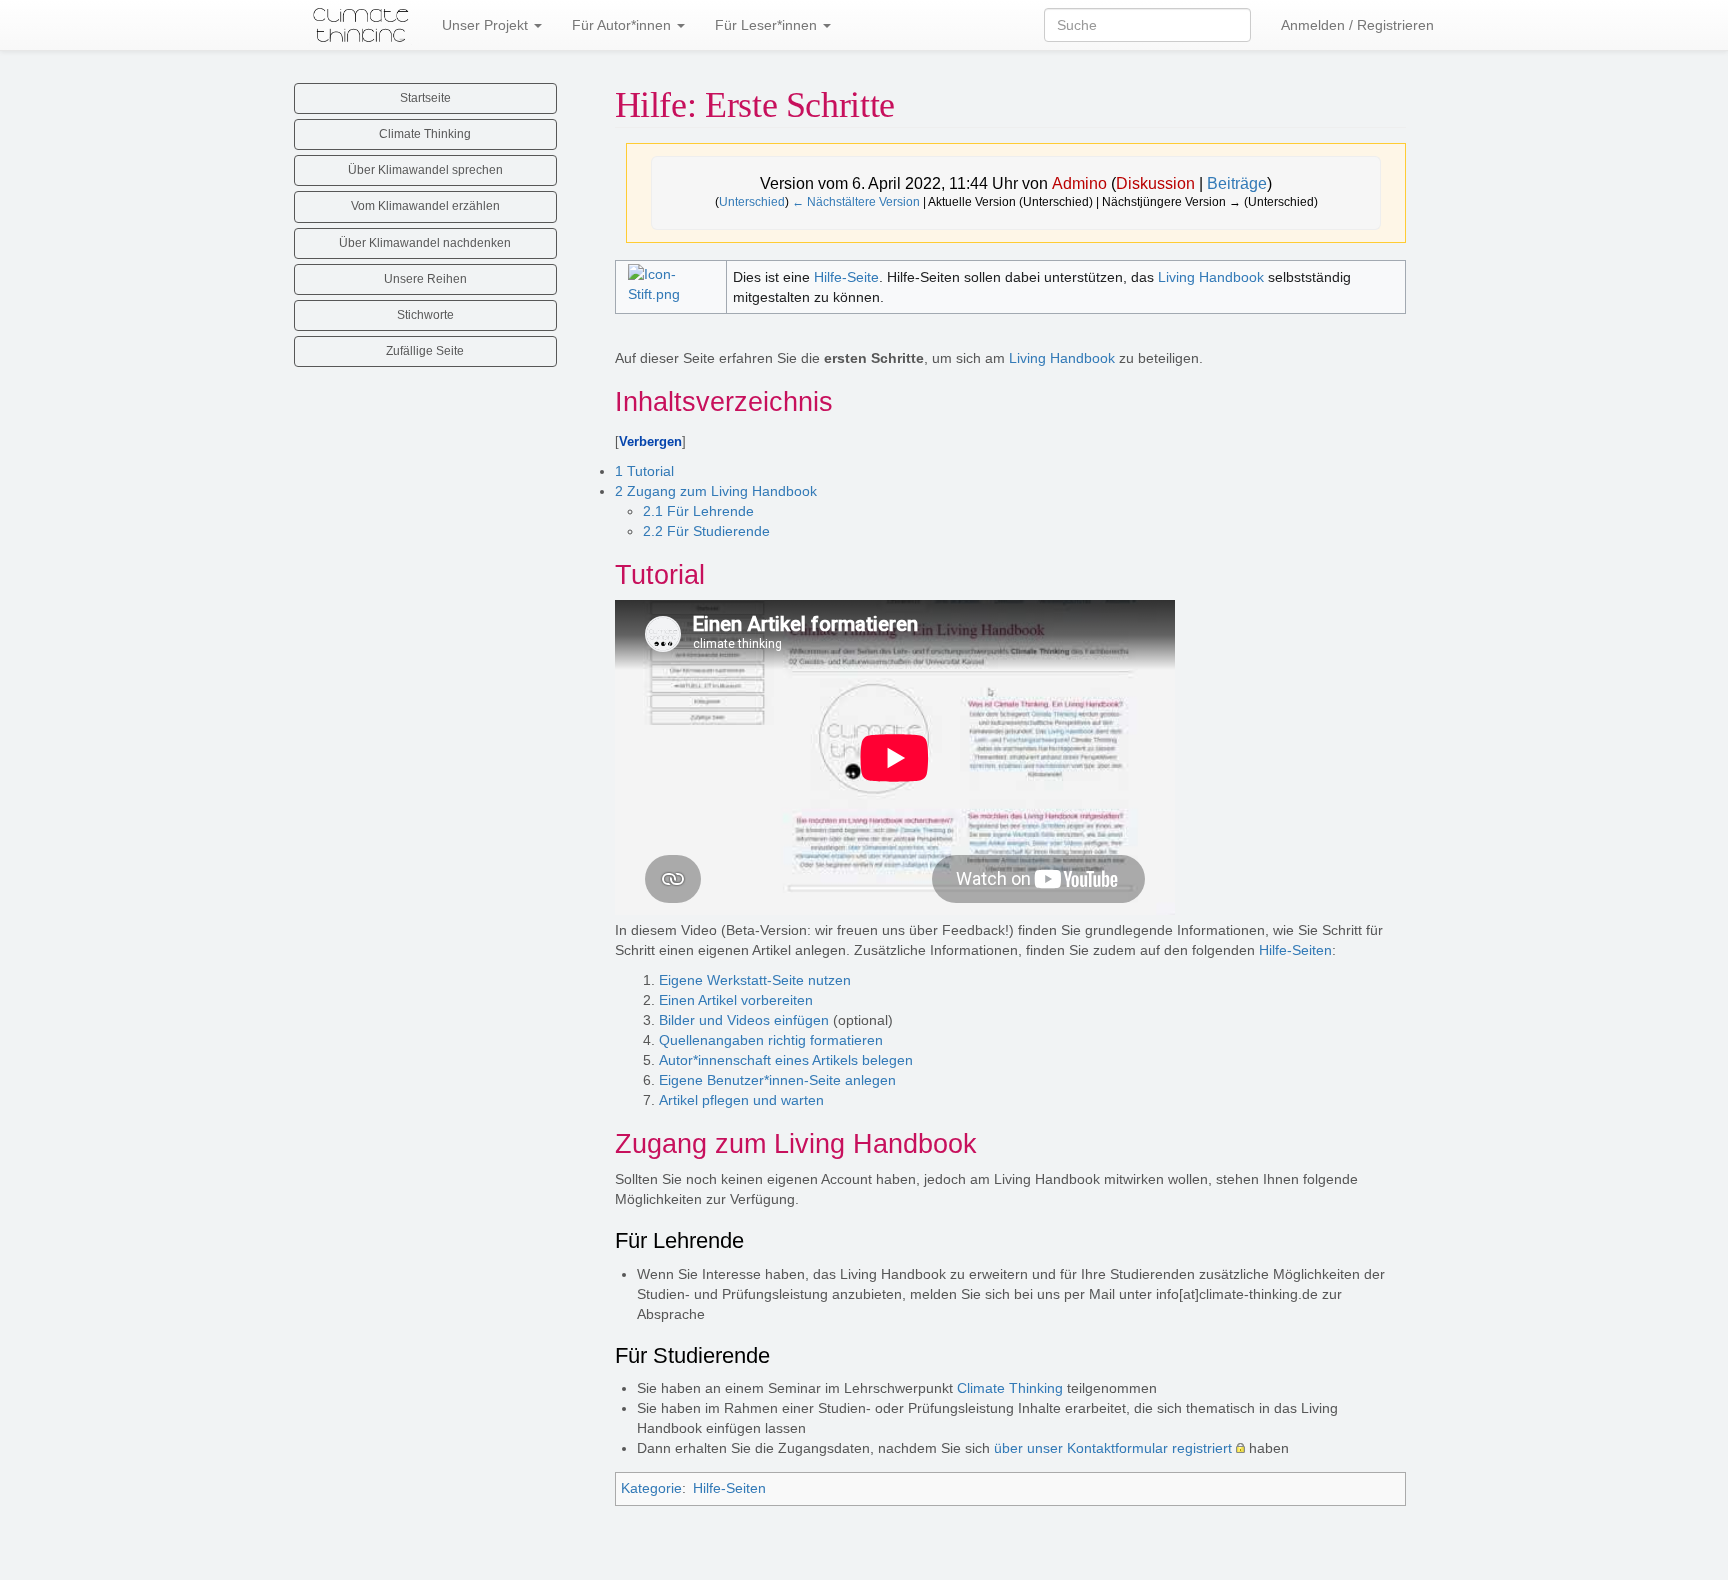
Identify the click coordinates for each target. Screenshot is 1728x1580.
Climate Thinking (1010, 1388)
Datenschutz (698, 1548)
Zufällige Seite (425, 351)
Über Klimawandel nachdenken (425, 243)
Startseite (425, 98)
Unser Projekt (487, 25)
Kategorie (651, 1488)
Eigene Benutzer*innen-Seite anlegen (777, 1080)
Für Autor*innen (623, 25)
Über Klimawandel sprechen (425, 170)
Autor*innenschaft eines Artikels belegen (786, 1060)
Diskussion (1155, 183)
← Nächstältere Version (856, 201)
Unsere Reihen (425, 279)
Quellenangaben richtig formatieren (771, 1040)
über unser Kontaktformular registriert (1113, 1448)
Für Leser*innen (768, 25)
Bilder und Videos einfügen (744, 1020)
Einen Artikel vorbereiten (736, 1000)
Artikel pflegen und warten (741, 1100)
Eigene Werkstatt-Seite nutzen (755, 980)
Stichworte (425, 315)
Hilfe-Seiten (1295, 950)
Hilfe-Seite (846, 277)
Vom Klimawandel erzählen (425, 206)
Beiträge (1237, 183)
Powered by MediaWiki (861, 1565)
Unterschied (752, 201)
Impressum (875, 1548)
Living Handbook (1211, 277)
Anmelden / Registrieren (1357, 25)
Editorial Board (788, 1548)
